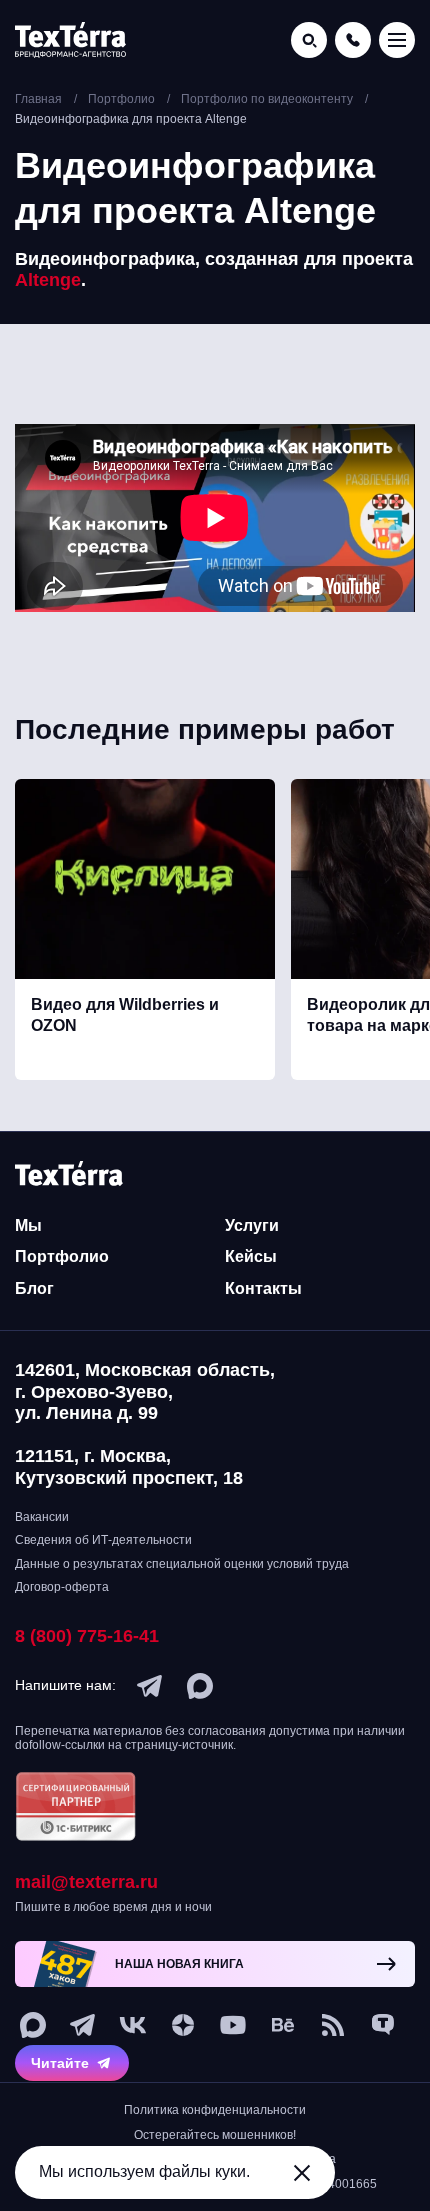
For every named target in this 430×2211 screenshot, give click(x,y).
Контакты (263, 1288)
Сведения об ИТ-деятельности (103, 1540)
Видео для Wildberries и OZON (125, 1015)
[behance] (283, 2025)
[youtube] (233, 2025)
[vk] (133, 2025)
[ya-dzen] (183, 2025)
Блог (34, 1288)
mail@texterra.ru (86, 1882)
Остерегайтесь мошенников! (215, 2135)
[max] (200, 1686)
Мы (28, 1225)
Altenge (48, 280)
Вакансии (42, 1517)
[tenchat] (383, 2025)
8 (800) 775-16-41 (87, 1636)
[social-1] (333, 2025)
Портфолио (62, 1256)
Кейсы (251, 1256)
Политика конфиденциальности (215, 2110)
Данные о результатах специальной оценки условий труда (182, 1564)
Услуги (252, 1225)
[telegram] (150, 1686)
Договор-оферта (62, 1587)
